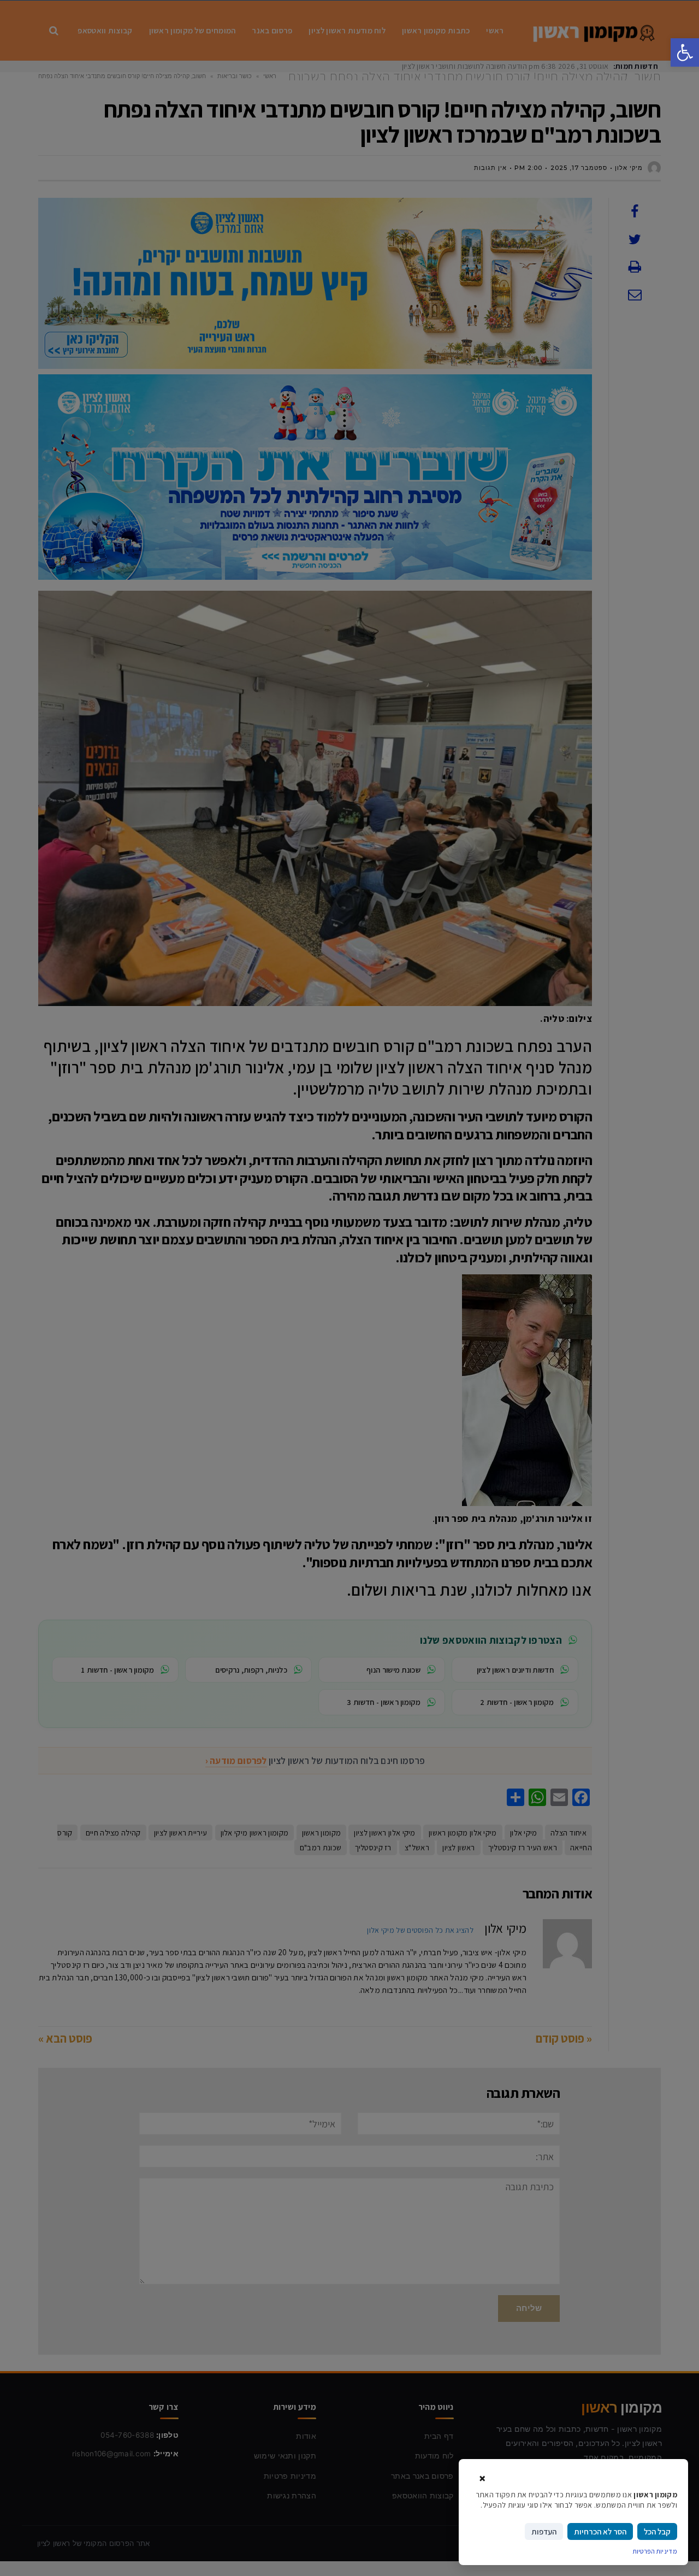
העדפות (544, 2531)
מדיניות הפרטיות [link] (655, 2551)
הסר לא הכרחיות (600, 2531)
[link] (685, 52)
